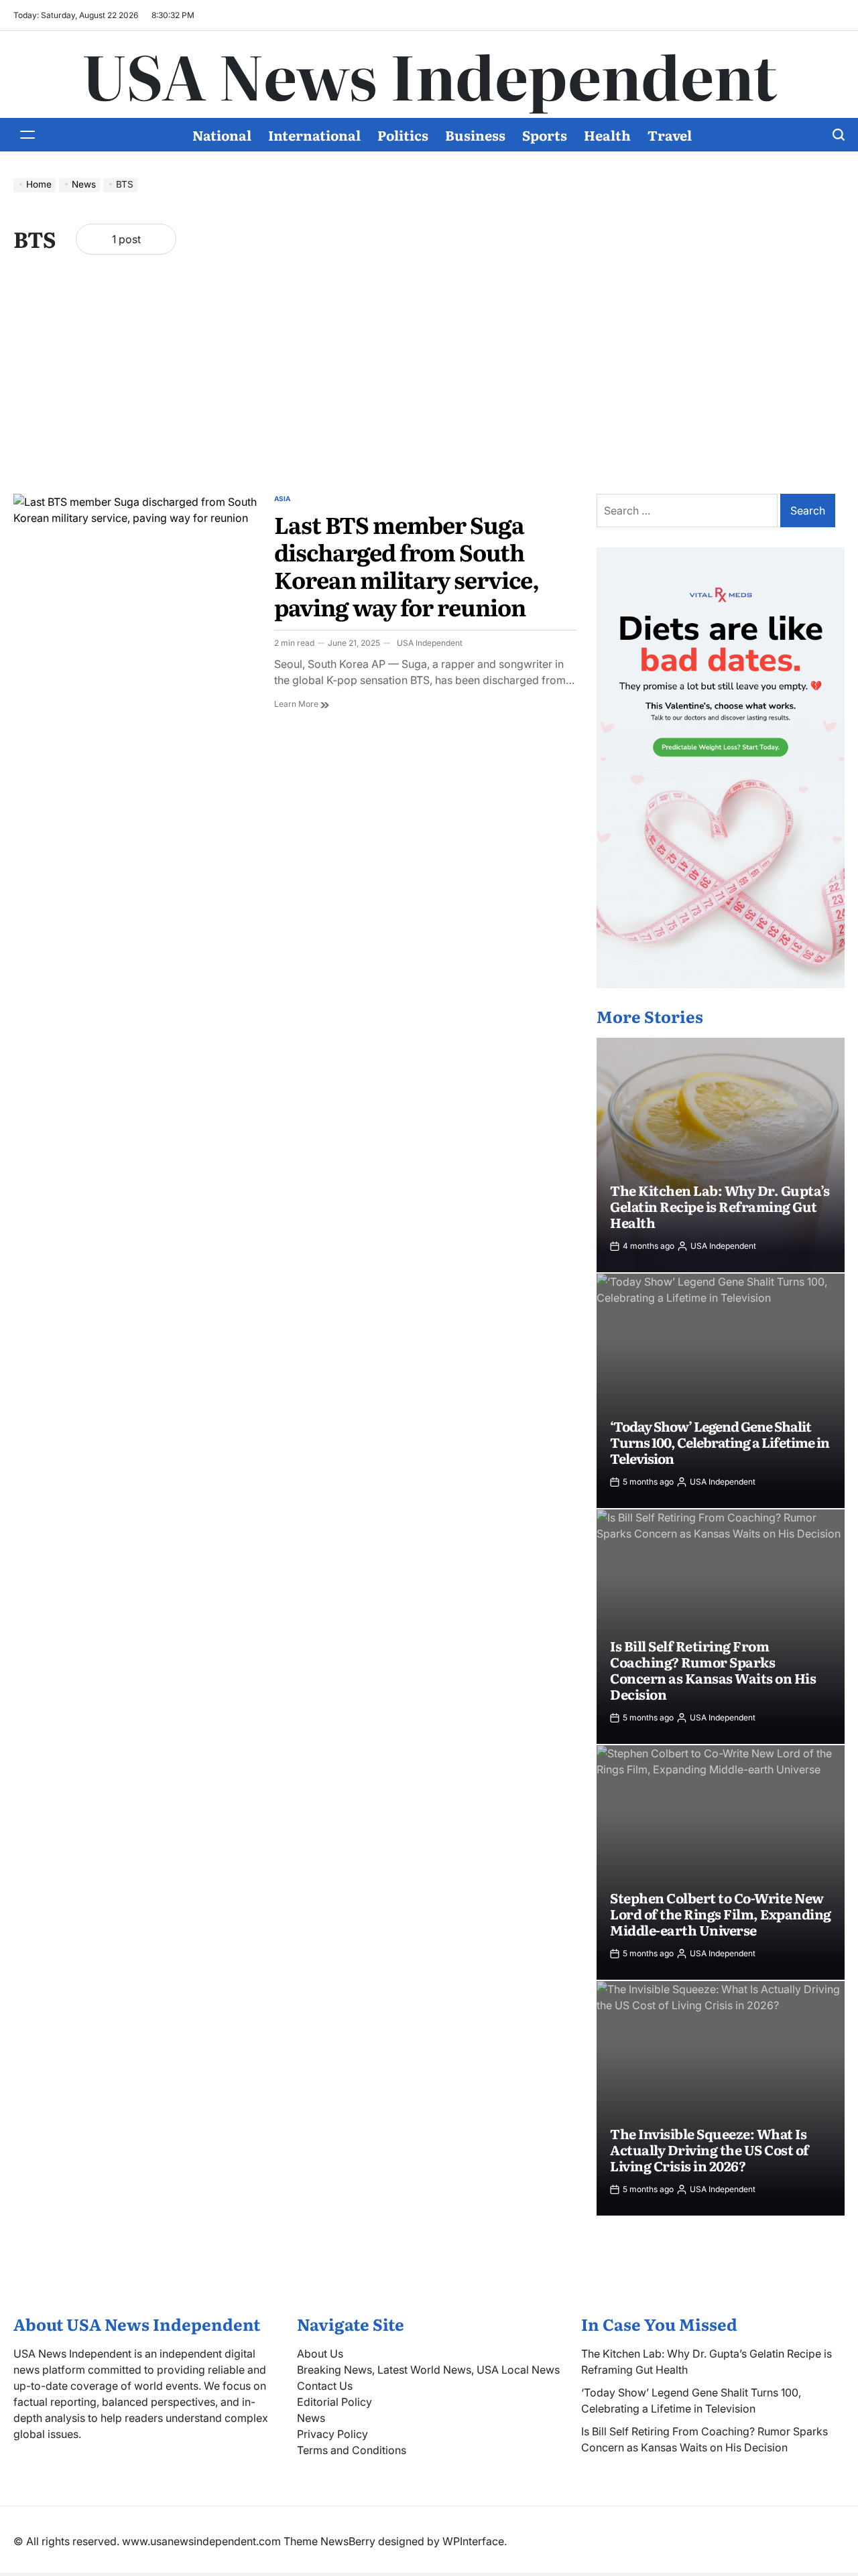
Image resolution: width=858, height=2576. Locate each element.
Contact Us (325, 2386)
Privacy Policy (332, 2434)
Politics (403, 135)
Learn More (302, 703)
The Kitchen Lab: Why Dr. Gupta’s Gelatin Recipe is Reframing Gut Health (720, 1206)
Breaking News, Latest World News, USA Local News (428, 2370)
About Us (320, 2354)
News (311, 2418)
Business (475, 135)
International (314, 135)
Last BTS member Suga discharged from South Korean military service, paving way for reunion (407, 565)
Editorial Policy (334, 2402)
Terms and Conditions (352, 2450)
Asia (282, 498)
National (222, 135)
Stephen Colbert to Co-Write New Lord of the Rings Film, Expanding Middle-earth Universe (721, 1913)
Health (607, 135)
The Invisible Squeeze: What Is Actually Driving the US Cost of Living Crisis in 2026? (710, 2149)
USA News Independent (429, 74)
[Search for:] (688, 511)
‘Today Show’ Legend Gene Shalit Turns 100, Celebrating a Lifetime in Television (720, 1442)
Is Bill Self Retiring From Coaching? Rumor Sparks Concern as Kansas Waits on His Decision (713, 1670)
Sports (545, 135)
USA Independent (430, 643)
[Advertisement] (429, 387)
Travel (670, 135)
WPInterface (473, 2541)
